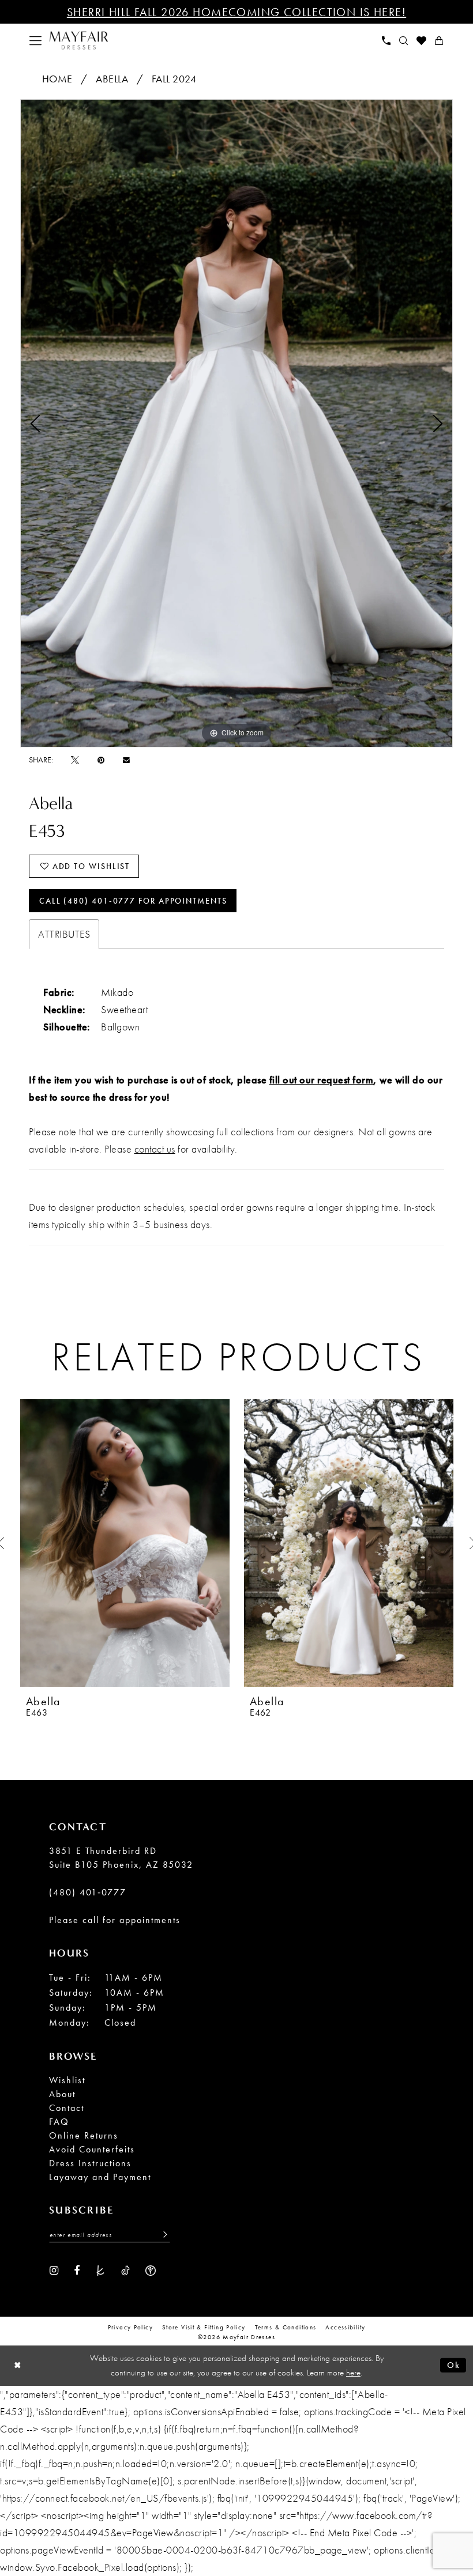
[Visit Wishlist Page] (422, 41)
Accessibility (345, 2327)
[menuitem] (36, 41)
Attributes (64, 934)
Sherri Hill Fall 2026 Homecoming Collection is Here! (236, 12)
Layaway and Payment (100, 2177)
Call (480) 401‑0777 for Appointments (133, 901)
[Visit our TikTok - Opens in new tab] (125, 2269)
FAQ (59, 2122)
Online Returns (84, 2135)
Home (57, 79)
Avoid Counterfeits (92, 2149)
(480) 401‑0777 (88, 1892)
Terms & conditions (286, 2327)
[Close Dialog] (18, 2365)
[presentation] (125, 1543)
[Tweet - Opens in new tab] (75, 760)
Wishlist (67, 2080)
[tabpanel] (236, 423)
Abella (112, 79)
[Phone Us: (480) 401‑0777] (386, 41)
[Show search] (404, 41)
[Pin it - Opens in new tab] (101, 760)
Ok (454, 2365)
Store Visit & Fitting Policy (204, 2327)
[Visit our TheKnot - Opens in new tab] (100, 2269)
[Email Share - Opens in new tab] (126, 760)
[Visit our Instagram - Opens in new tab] (54, 2269)
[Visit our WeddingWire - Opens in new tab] (151, 2269)
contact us (155, 1149)
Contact (67, 2108)
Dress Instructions (90, 2163)
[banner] (79, 41)
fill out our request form (322, 1080)
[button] (36, 41)
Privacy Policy (130, 2327)
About (62, 2094)
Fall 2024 (174, 79)
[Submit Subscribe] (162, 2235)
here (353, 2373)
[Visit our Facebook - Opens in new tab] (77, 2269)
